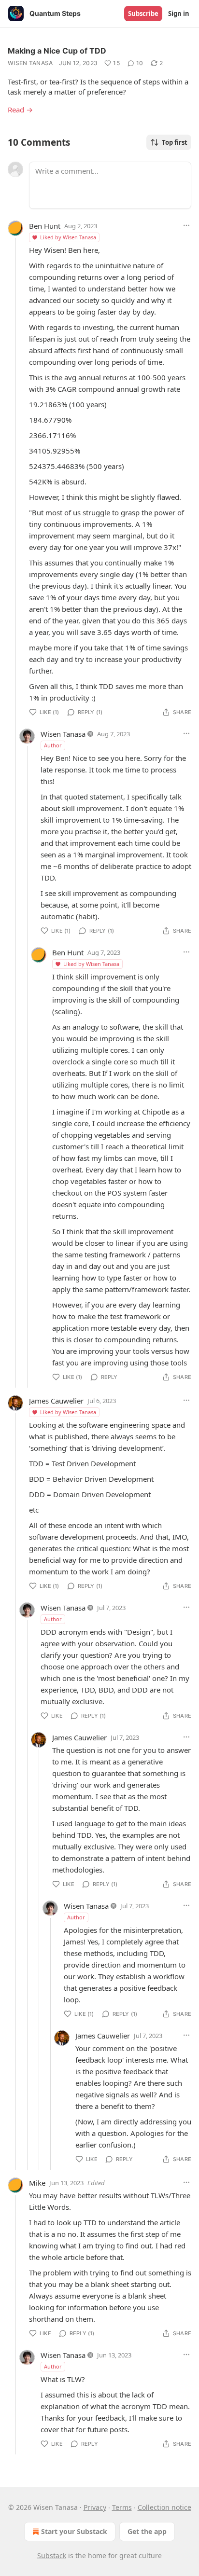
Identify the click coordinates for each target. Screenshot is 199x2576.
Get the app (147, 2531)
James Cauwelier (56, 1401)
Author (53, 745)
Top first (175, 142)
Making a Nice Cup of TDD (57, 51)
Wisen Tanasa (30, 63)
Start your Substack (74, 2531)
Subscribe (143, 14)
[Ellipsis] (186, 225)
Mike (37, 2183)
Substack (52, 2555)
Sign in (179, 14)
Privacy (95, 2507)
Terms (122, 2507)
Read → (20, 110)
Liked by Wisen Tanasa (68, 237)
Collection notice (164, 2507)
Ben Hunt (45, 226)
